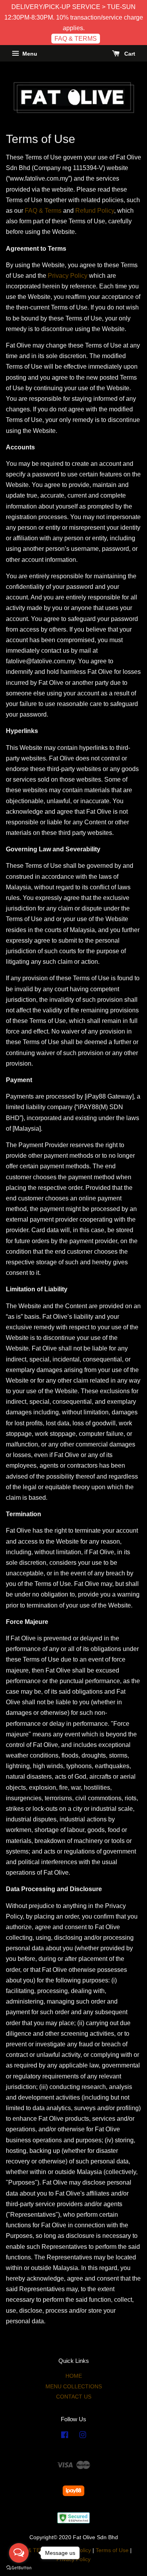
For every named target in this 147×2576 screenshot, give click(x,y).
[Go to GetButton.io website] (19, 2568)
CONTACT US (74, 2397)
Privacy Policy (68, 276)
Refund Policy (95, 211)
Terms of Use (112, 2550)
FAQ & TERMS (76, 39)
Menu (29, 54)
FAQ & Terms (43, 211)
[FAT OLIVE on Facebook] (65, 2436)
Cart (129, 54)
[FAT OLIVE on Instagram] (83, 2436)
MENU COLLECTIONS (74, 2387)
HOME (74, 2376)
